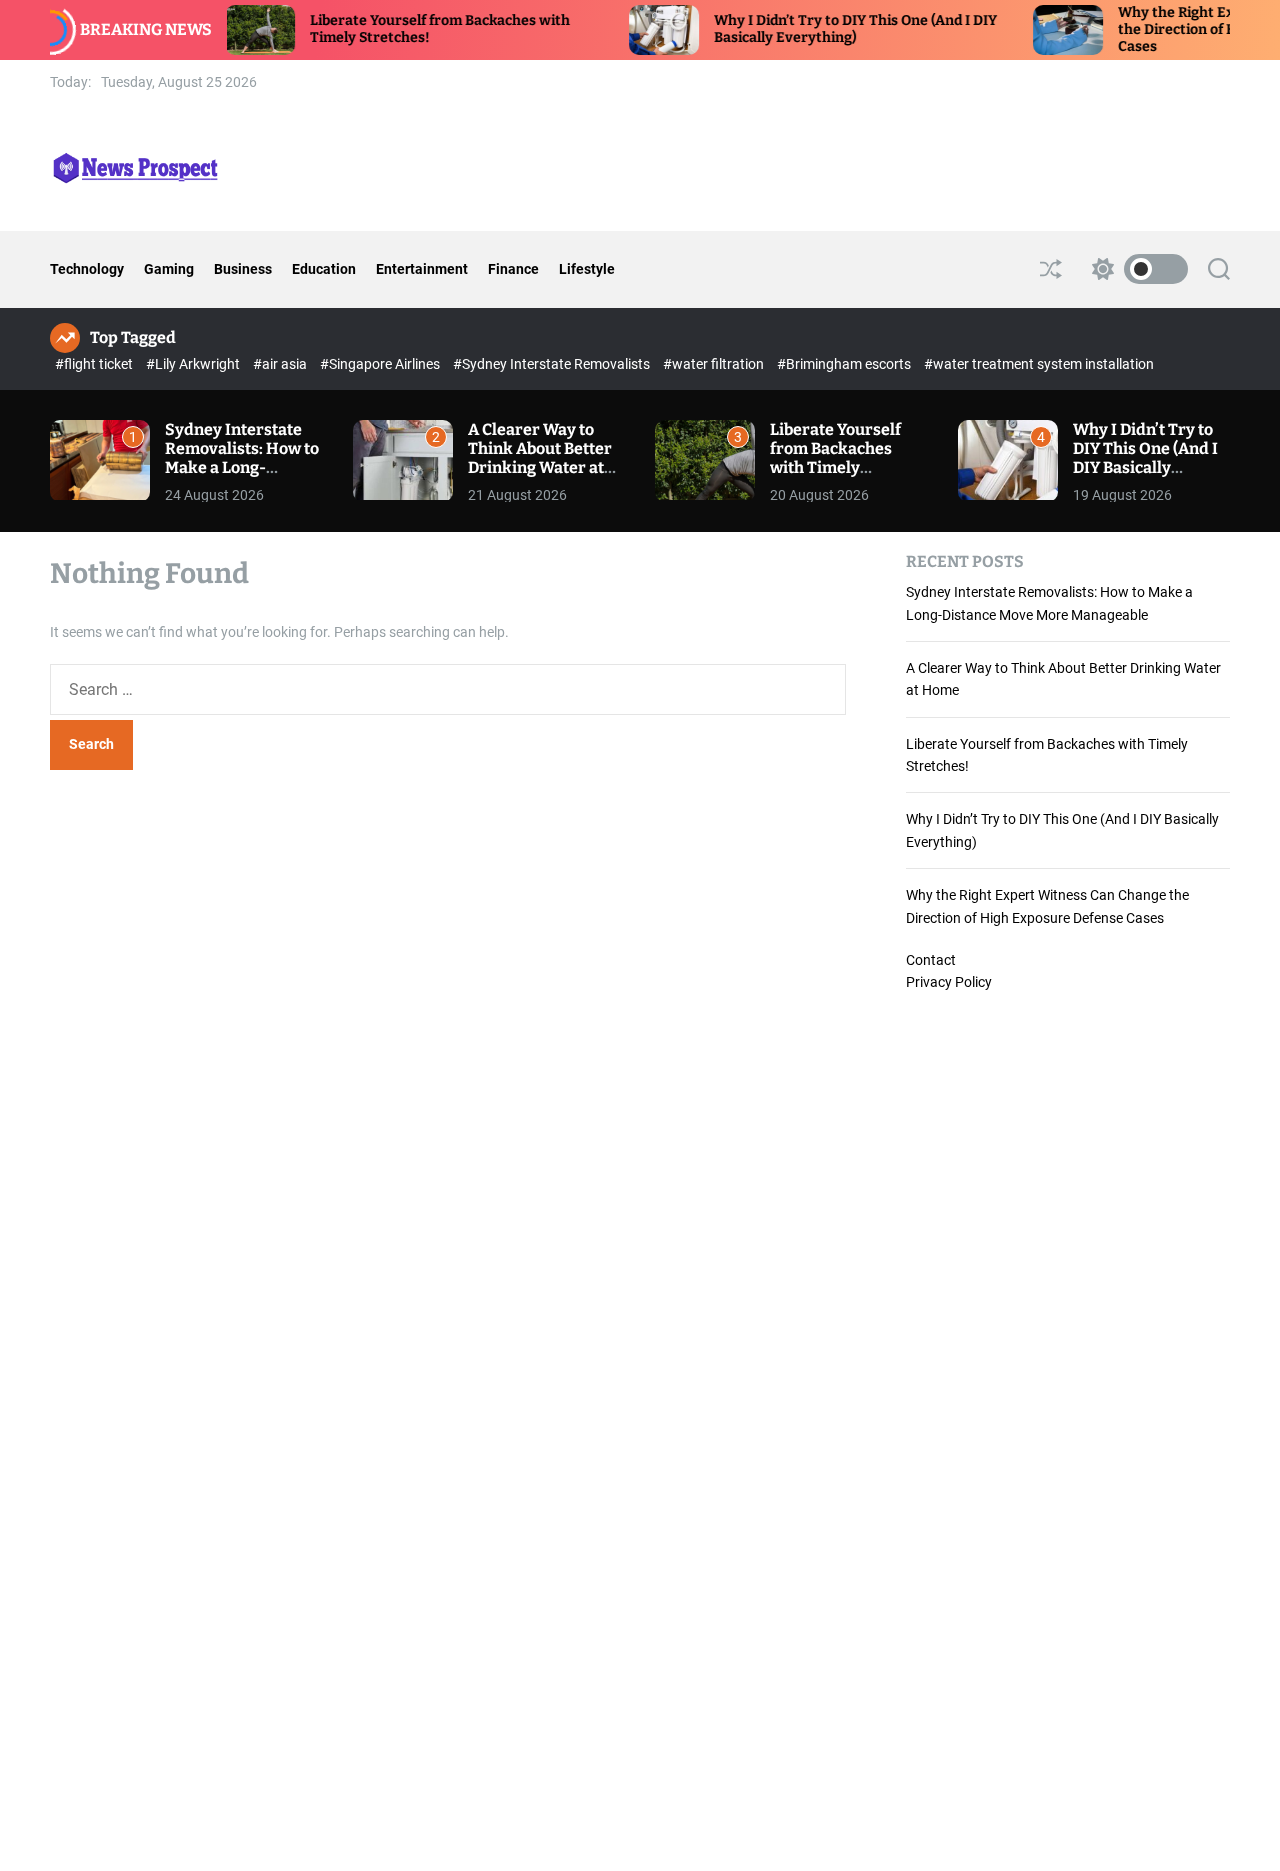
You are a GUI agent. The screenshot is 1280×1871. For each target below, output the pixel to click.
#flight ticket (95, 364)
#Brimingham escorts (845, 364)
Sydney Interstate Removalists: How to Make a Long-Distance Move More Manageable (242, 468)
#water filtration (715, 364)
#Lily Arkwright (194, 364)
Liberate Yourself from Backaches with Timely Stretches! (835, 458)
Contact (931, 960)
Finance (513, 269)
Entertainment (422, 269)
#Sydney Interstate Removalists (553, 364)
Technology (87, 269)
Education (324, 269)
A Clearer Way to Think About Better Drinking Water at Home (540, 458)
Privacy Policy (949, 982)
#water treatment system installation (1039, 364)
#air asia (281, 364)
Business (243, 269)
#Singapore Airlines (381, 364)
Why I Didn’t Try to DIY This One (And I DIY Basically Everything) (819, 29)
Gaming (169, 269)
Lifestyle (587, 269)
